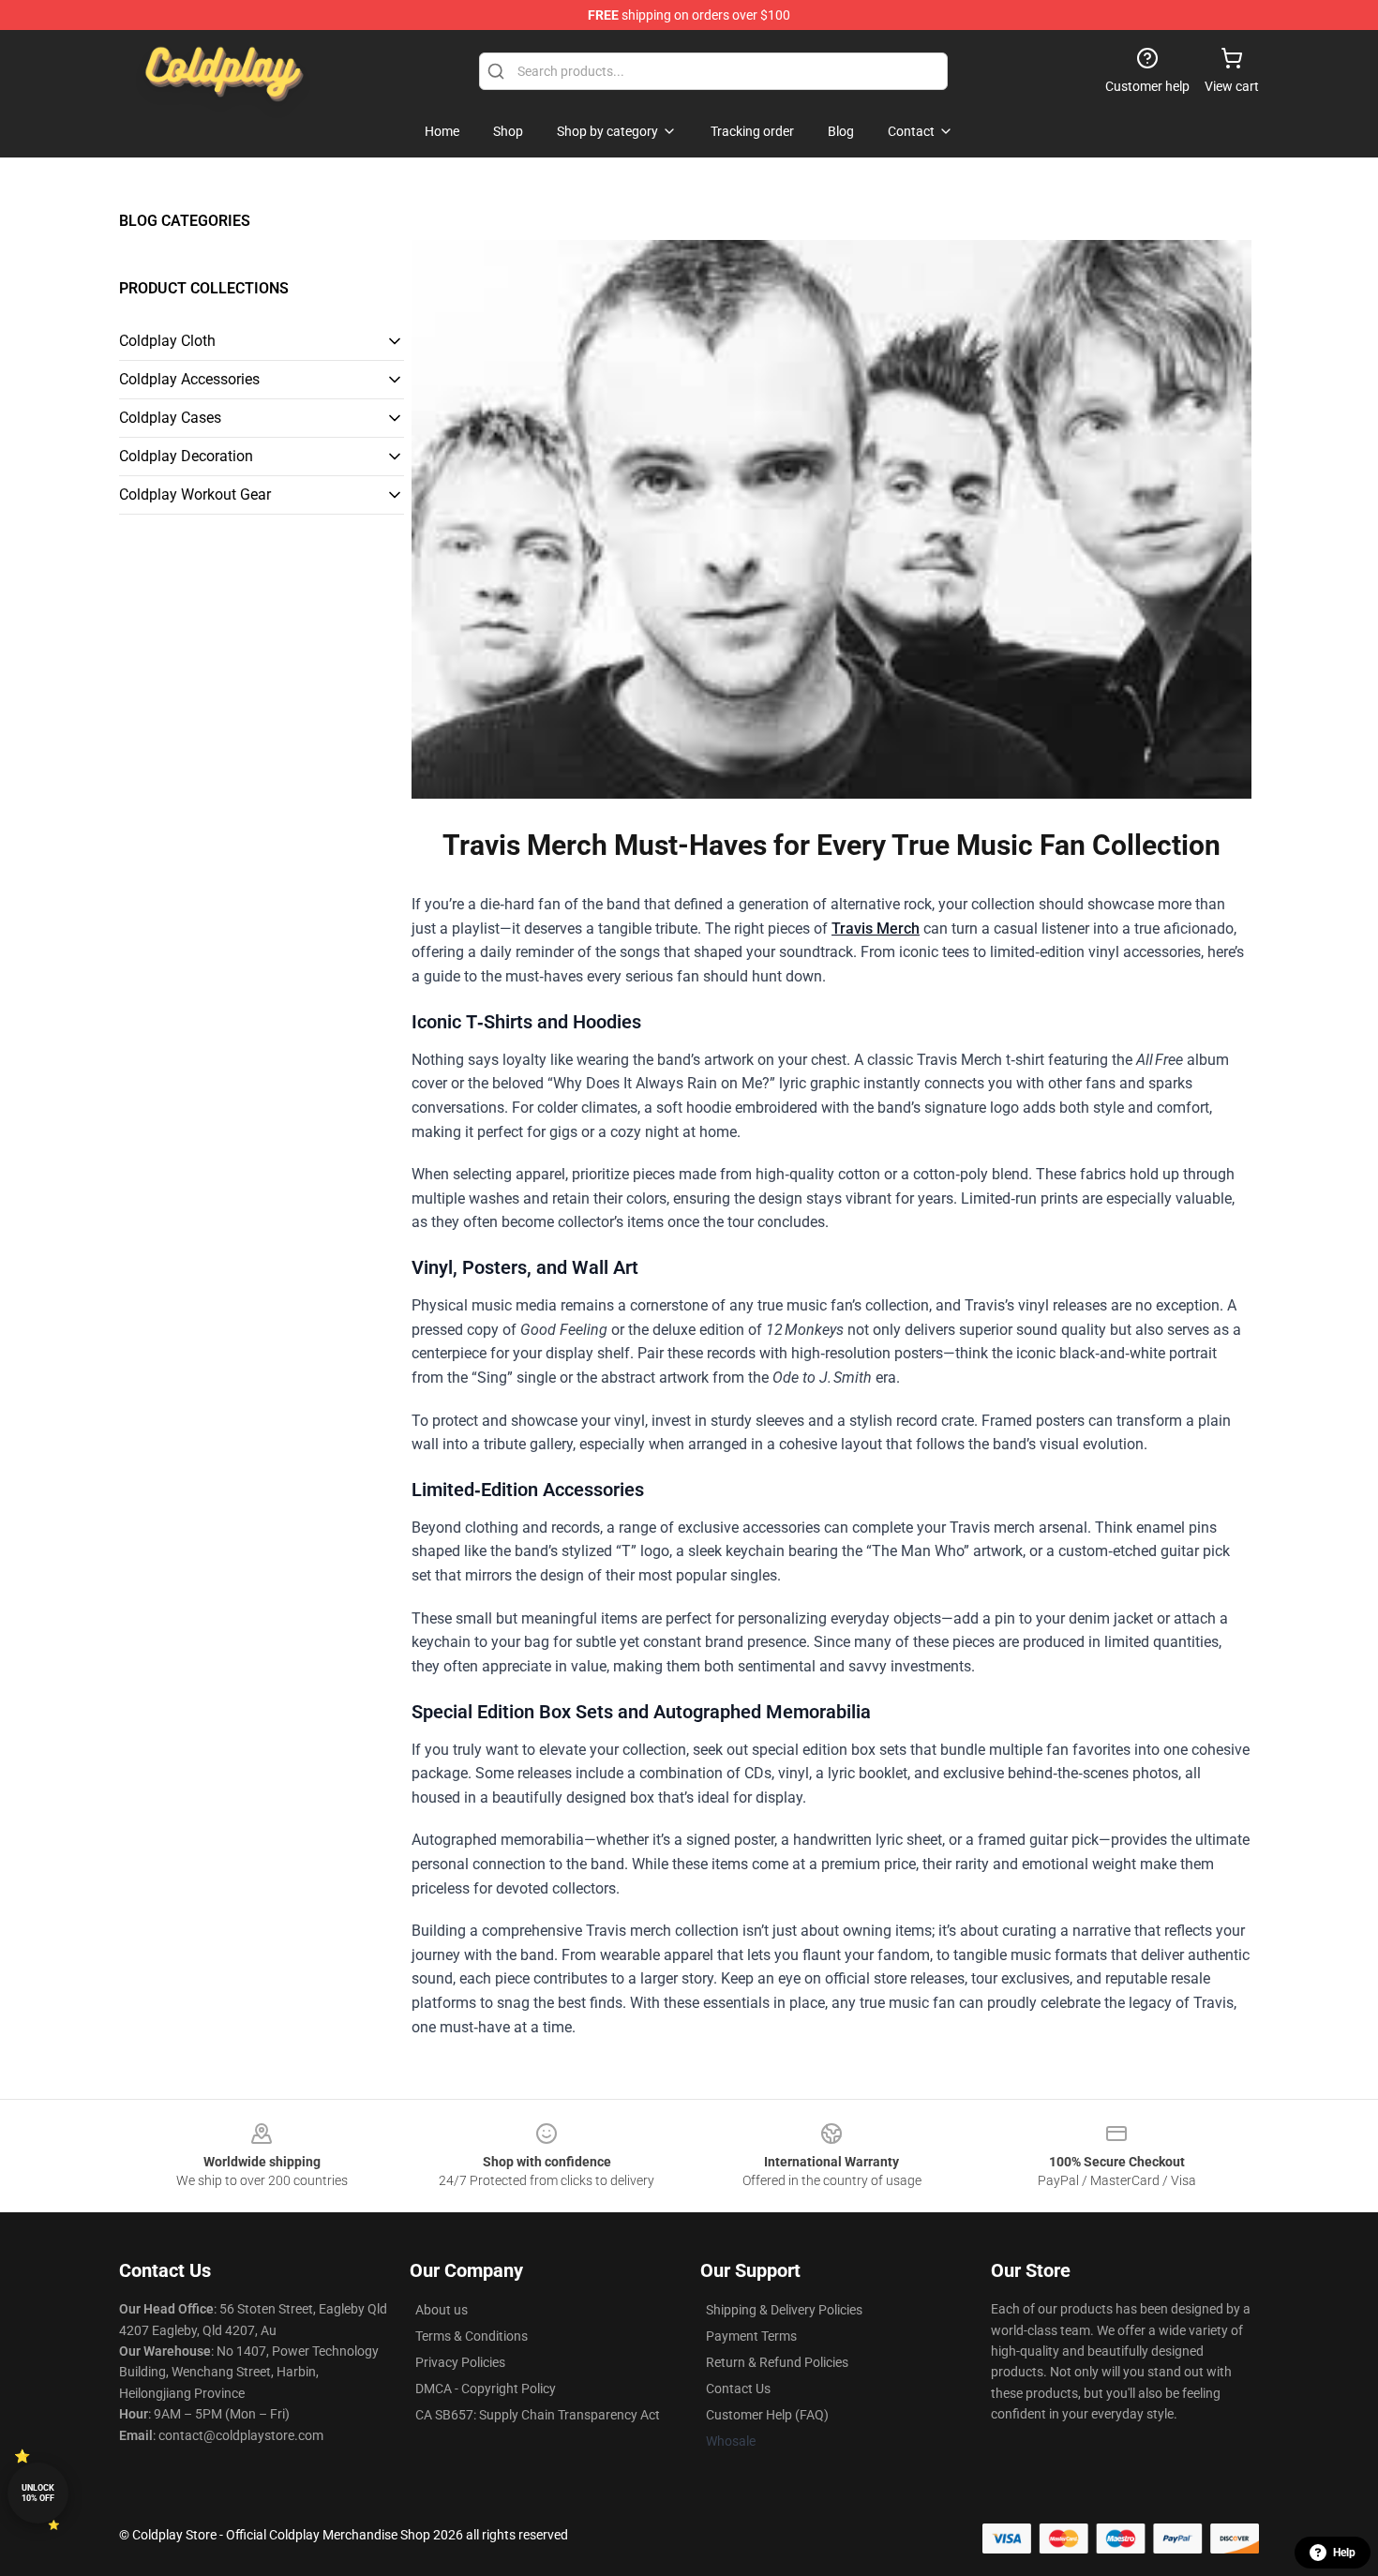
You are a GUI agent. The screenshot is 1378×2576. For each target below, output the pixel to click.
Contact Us (738, 2389)
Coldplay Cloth (167, 341)
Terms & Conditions (472, 2336)
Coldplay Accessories (189, 379)
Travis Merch (876, 929)
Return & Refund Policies (777, 2362)
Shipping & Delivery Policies (784, 2310)
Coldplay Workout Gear (195, 494)
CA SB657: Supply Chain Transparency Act (538, 2415)
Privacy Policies (460, 2362)
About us (442, 2310)
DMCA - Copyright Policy (486, 2389)
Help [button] (1344, 2553)
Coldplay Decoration (186, 456)
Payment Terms (751, 2336)
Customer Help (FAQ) (767, 2415)
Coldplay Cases (170, 418)
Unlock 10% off (38, 2493)
